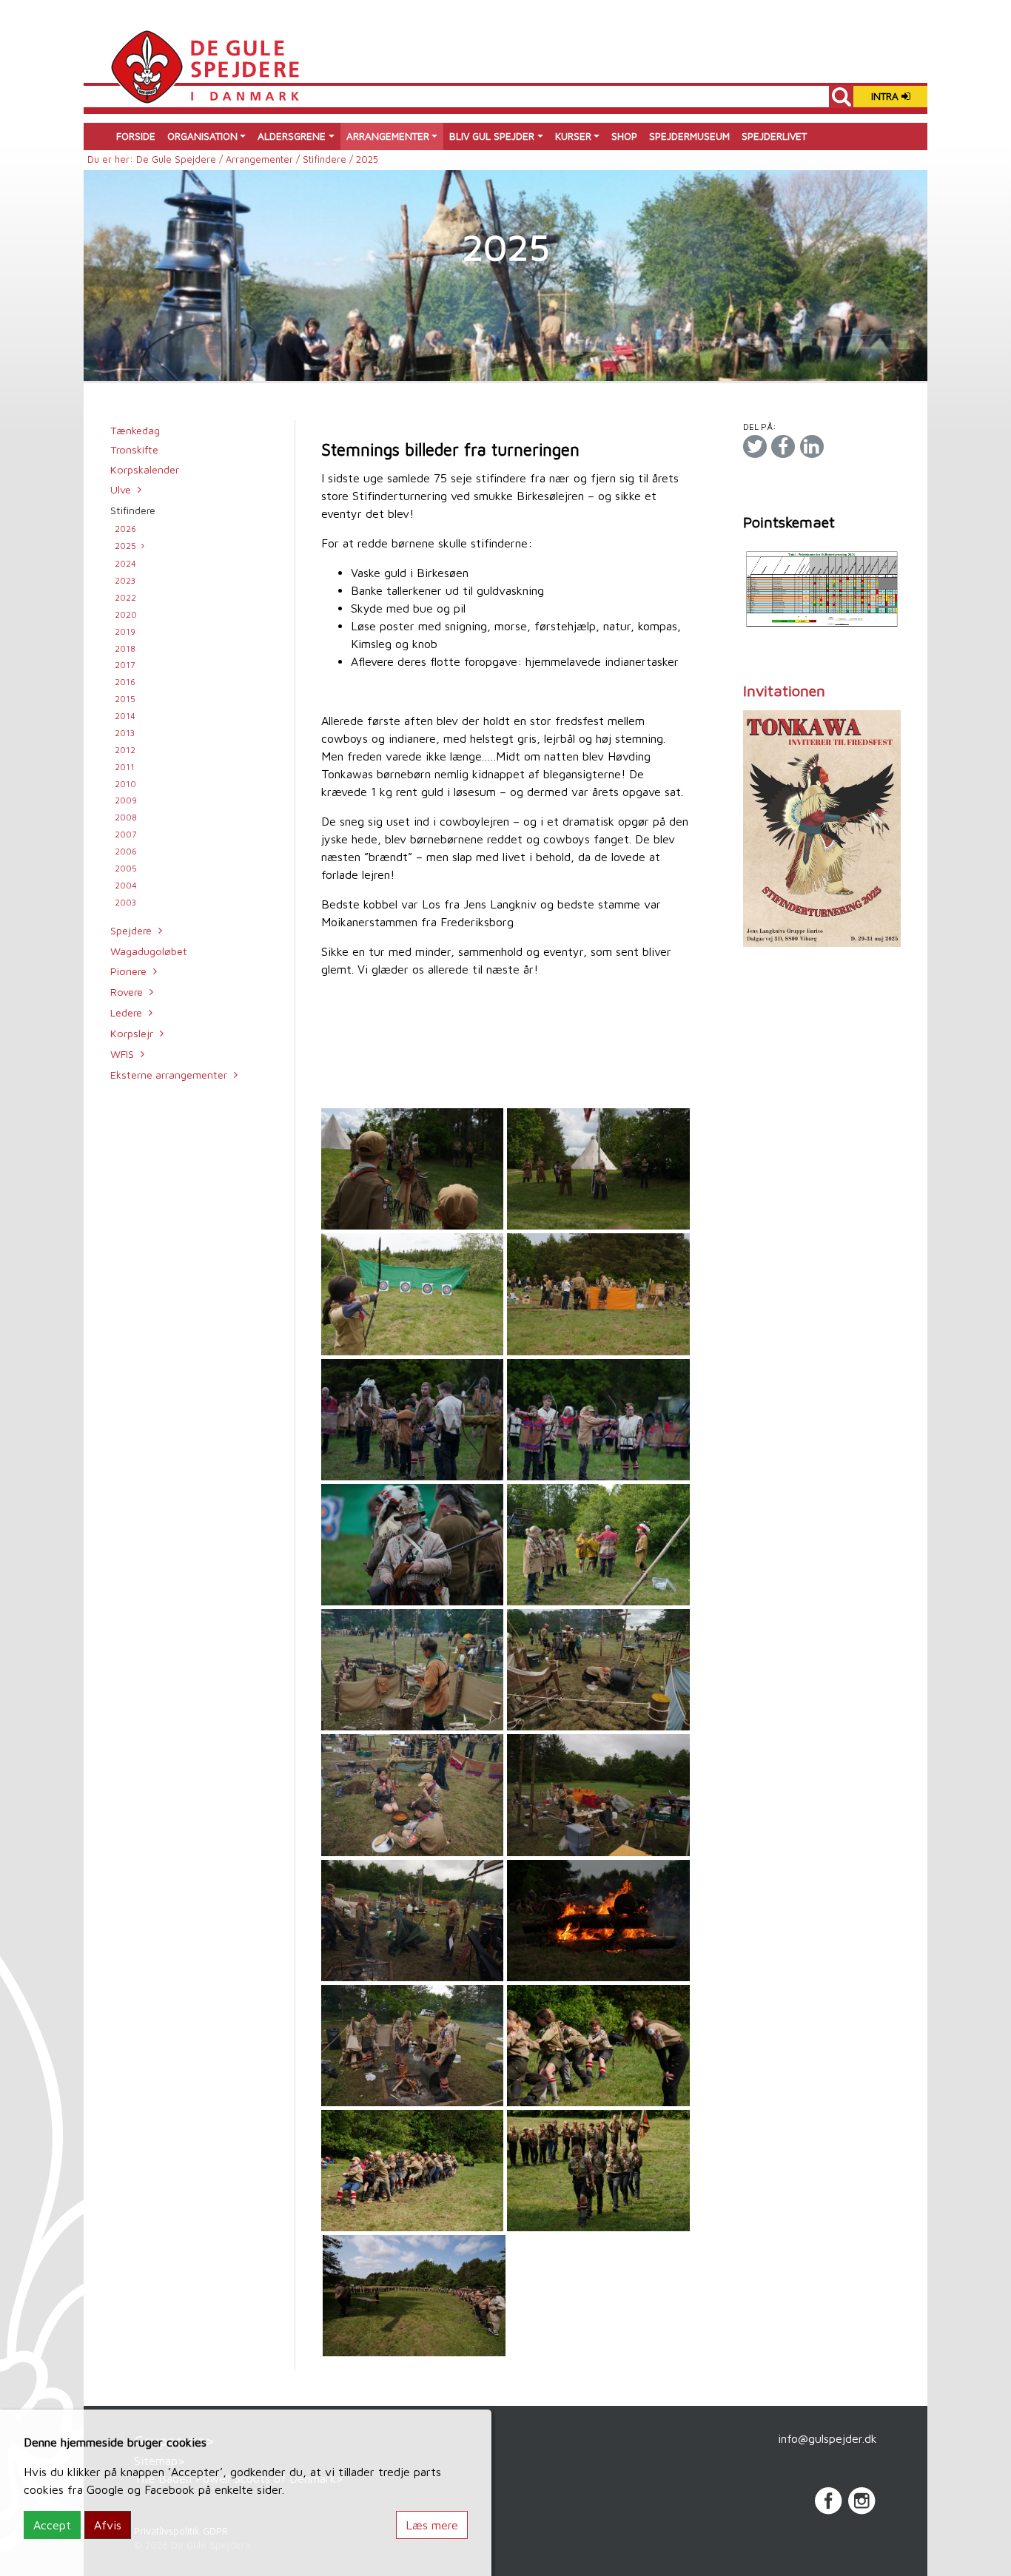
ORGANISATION (202, 136)
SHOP (624, 136)
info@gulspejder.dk (827, 2438)
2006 (126, 851)
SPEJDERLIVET (774, 136)
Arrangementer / (264, 159)
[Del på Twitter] (755, 446)
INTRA (886, 96)
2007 (126, 834)
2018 (125, 648)
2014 (125, 716)
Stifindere (133, 510)
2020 (126, 614)
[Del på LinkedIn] (812, 446)
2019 (125, 631)
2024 (125, 563)
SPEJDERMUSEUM (689, 136)
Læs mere (432, 2525)
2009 (126, 800)
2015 (125, 699)
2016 (125, 682)
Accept (52, 2525)
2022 (125, 597)
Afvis (108, 2525)
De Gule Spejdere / (181, 159)
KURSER (573, 136)
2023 (125, 580)
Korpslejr (132, 1033)
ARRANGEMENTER (388, 136)
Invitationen (784, 691)
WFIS (122, 1054)
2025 (125, 546)
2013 (125, 733)
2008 (126, 817)
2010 (125, 784)
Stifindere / (329, 159)
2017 (125, 665)
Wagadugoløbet (149, 951)
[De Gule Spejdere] (205, 65)
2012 (125, 750)
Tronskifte (134, 449)
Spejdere (131, 930)
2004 (126, 885)
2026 (125, 529)
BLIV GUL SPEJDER (492, 136)
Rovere (127, 992)
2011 (125, 767)
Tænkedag (135, 430)
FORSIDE (136, 136)
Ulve (121, 489)
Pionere (128, 971)
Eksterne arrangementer (169, 1075)
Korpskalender (145, 469)
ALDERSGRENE (292, 136)
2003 (125, 902)
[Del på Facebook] (783, 446)
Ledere (126, 1012)
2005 (126, 868)
